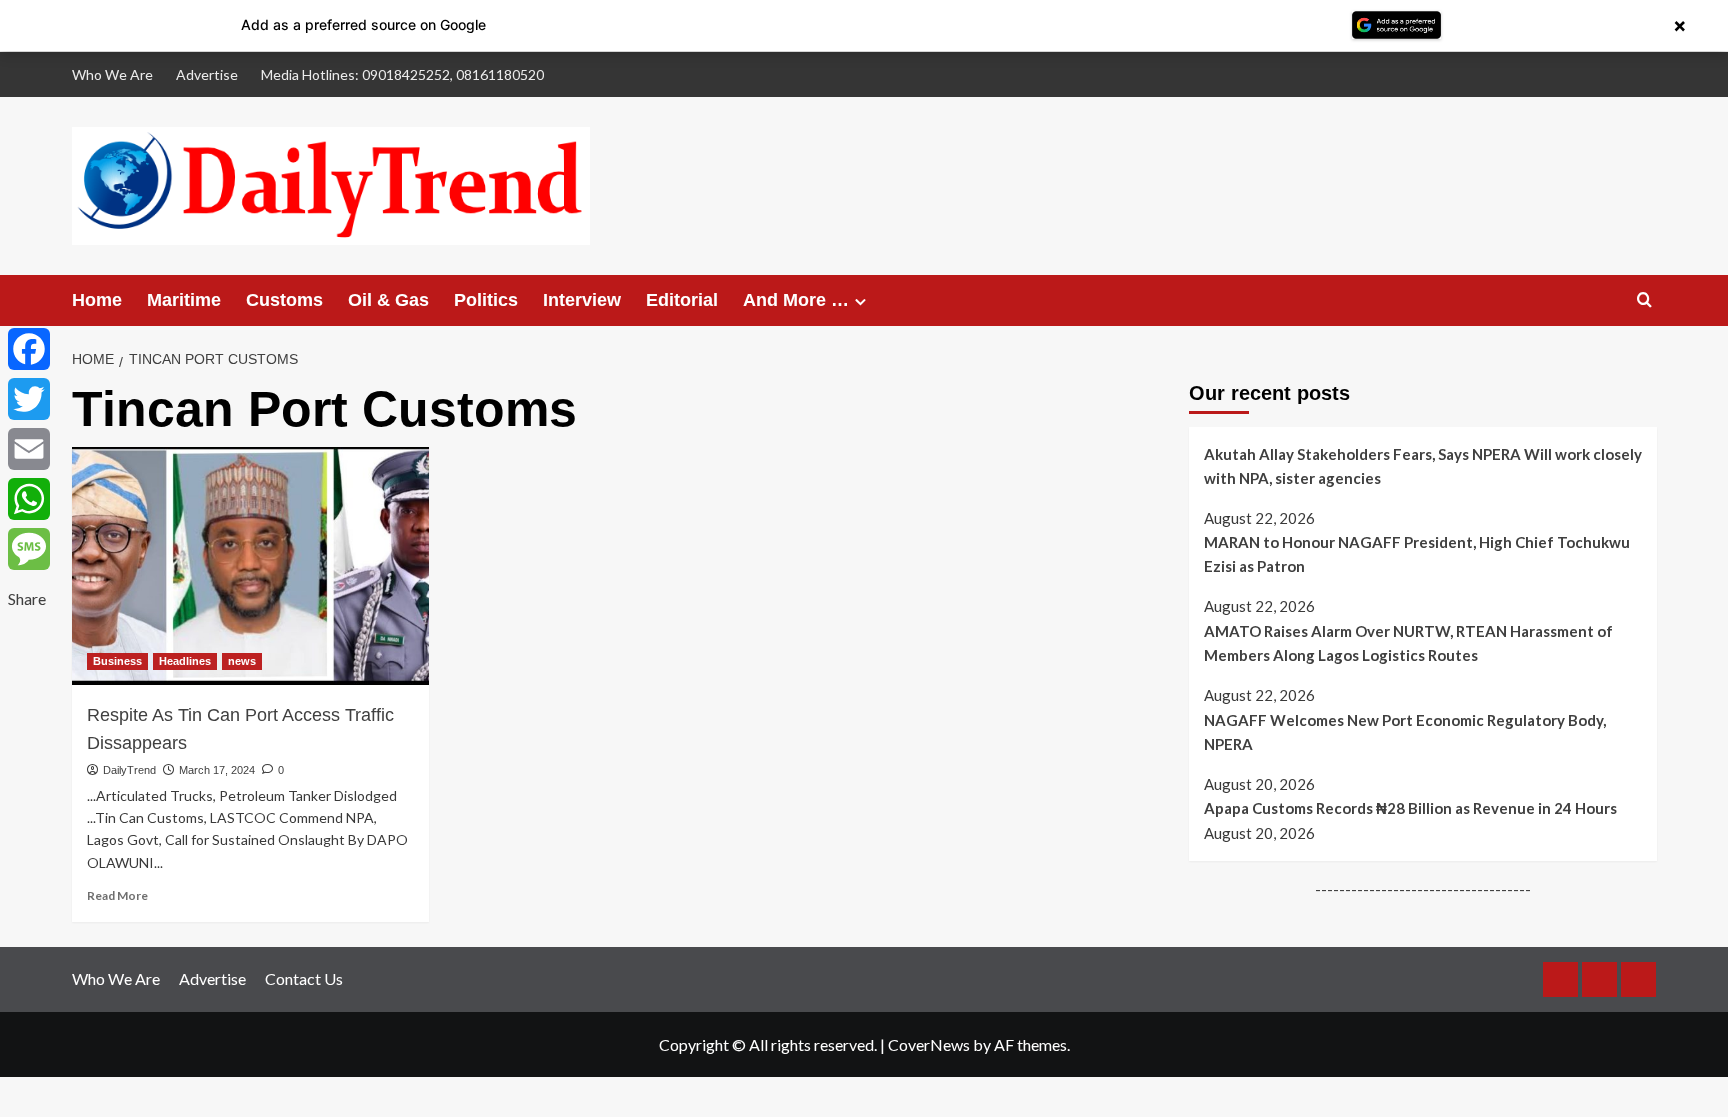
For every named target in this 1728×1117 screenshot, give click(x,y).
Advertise (207, 74)
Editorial (682, 300)
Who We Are (112, 74)
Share (27, 598)
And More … (796, 300)
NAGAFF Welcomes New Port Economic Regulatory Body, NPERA (1405, 732)
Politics (486, 300)
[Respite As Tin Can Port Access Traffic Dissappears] (250, 566)
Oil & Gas (388, 300)
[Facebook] (29, 349)
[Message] (29, 549)
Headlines (185, 661)
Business (117, 661)
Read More (117, 895)
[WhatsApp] (29, 499)
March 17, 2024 (217, 770)
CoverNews (929, 1044)
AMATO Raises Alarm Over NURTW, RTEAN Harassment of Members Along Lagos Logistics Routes (1408, 643)
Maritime (184, 300)
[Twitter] (29, 399)
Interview (582, 300)
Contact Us (304, 978)
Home (97, 300)
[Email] (29, 449)
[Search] (1644, 300)
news (242, 661)
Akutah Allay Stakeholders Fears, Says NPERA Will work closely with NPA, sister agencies (1423, 466)
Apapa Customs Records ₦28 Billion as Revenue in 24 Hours (1410, 808)
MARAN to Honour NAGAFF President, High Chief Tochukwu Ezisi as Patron (1417, 554)
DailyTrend (129, 770)
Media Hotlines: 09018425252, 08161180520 (402, 74)
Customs (284, 300)
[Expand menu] (860, 301)
